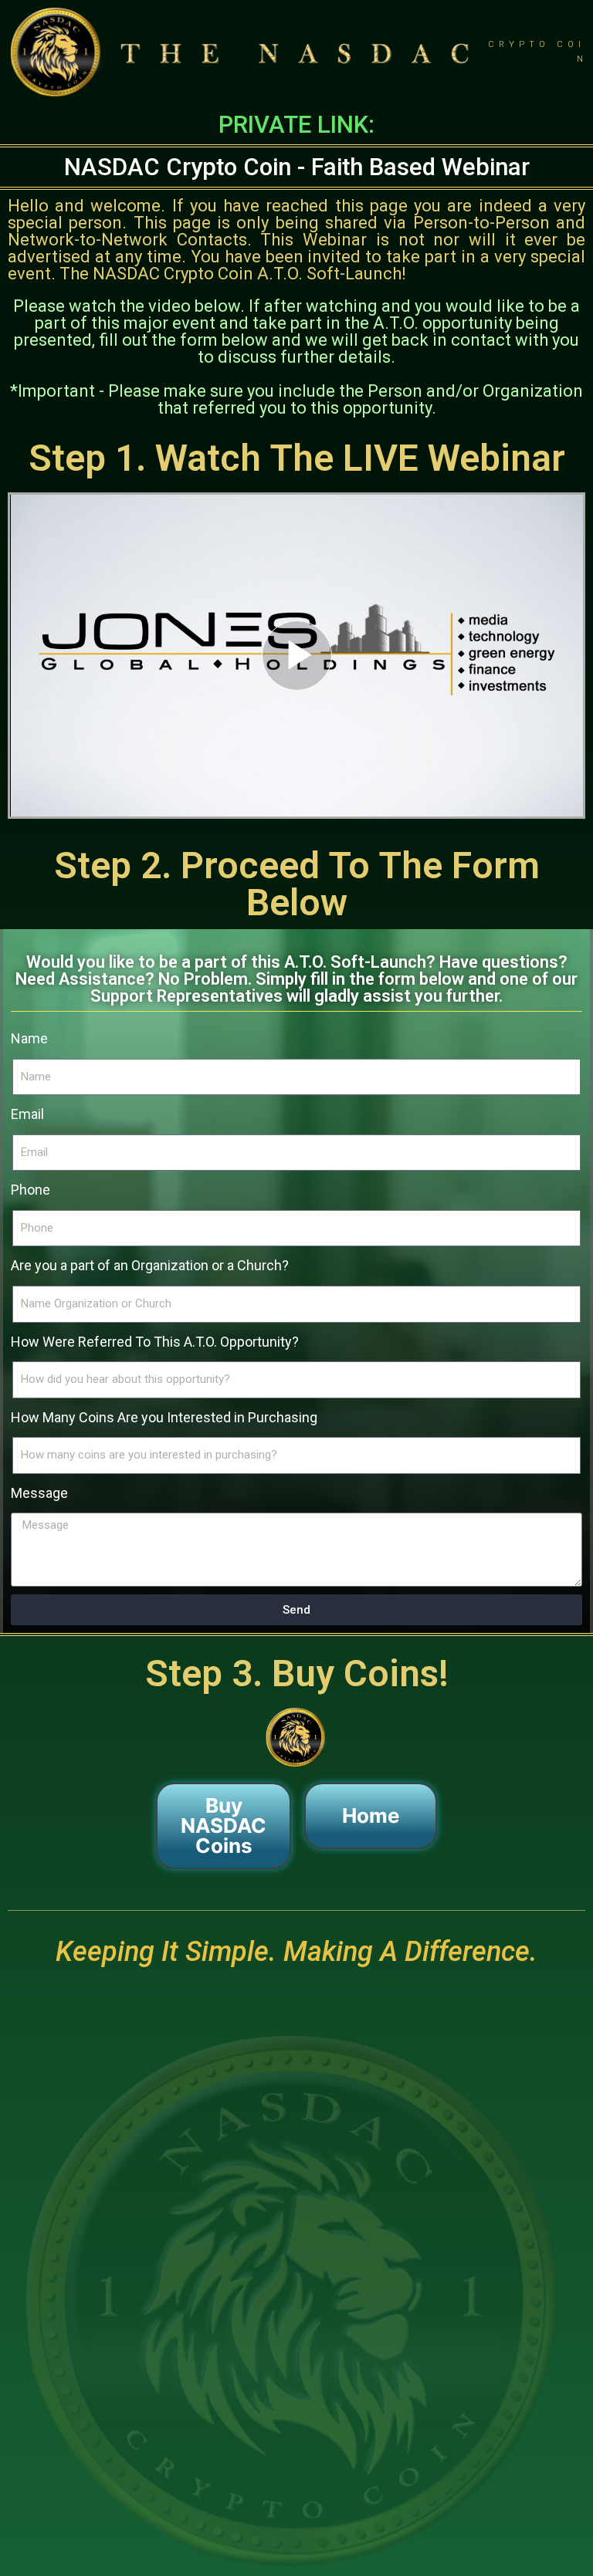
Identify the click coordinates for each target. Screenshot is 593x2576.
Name (29, 1038)
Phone (30, 1190)
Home (371, 1815)
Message (39, 1493)
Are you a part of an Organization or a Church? (150, 1265)
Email (27, 1114)
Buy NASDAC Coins (224, 1826)
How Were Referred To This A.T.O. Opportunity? (155, 1342)
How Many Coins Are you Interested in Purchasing (164, 1417)
